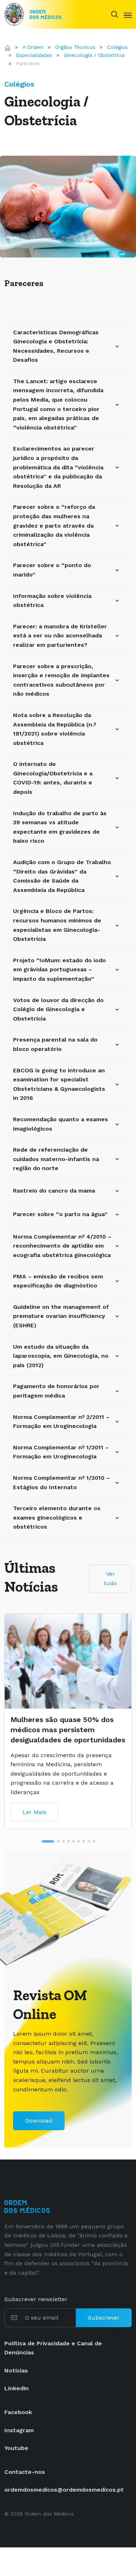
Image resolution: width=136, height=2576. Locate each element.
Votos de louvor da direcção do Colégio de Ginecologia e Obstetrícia (58, 1009)
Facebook (18, 2412)
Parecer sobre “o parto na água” (60, 1214)
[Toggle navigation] (128, 14)
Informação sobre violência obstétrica (52, 601)
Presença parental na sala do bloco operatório (55, 1044)
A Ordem (33, 47)
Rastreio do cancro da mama (54, 1191)
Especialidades (34, 55)
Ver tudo (110, 1578)
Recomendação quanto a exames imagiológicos (61, 1124)
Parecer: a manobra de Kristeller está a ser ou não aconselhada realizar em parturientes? (60, 636)
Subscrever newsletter (36, 2299)
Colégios (117, 47)
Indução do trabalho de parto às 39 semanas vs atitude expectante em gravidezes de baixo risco (60, 827)
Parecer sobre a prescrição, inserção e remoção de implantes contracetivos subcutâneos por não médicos (61, 680)
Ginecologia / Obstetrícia (94, 55)
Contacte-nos (25, 2472)
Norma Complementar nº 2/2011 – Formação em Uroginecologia (61, 1422)
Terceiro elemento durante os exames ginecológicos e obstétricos (57, 1517)
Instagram (19, 2430)
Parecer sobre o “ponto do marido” (52, 570)
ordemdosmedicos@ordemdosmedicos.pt (64, 2490)
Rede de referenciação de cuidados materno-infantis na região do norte (56, 1159)
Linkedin (17, 2388)
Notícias (16, 2370)
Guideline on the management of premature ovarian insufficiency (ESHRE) (61, 1316)
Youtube (16, 2448)
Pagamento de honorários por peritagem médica (56, 1391)
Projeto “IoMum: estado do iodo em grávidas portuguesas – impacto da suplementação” (59, 969)
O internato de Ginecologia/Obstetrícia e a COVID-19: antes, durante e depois (53, 778)
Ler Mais (34, 1792)
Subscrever (104, 2318)
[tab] (42, 1841)
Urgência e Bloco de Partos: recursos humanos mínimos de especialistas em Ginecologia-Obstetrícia (57, 925)
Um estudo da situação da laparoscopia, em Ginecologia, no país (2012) (61, 1356)
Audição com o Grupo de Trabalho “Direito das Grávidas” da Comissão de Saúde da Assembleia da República (62, 876)
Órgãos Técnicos (75, 47)
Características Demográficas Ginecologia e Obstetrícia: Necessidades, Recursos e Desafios (56, 346)
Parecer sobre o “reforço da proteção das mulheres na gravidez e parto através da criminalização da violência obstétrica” (54, 525)
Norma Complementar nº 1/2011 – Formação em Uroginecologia (61, 1452)
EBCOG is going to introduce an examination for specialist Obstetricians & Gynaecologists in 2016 (59, 1084)
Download (39, 2121)
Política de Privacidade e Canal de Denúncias (53, 2348)
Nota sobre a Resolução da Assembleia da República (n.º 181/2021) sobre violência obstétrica (55, 729)
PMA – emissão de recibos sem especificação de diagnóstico (58, 1281)
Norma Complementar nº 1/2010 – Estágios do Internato (61, 1482)
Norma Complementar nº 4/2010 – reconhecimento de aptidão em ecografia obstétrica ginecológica (62, 1246)
